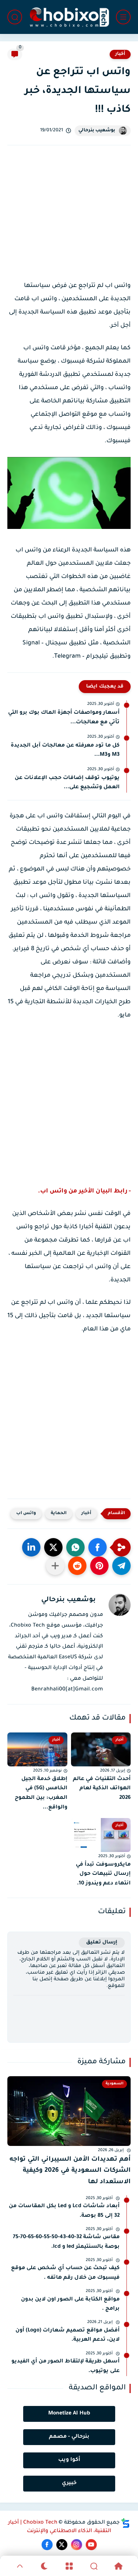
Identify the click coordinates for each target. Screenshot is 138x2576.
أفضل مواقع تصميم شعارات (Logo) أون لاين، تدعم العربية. (68, 2336)
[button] (98, 1547)
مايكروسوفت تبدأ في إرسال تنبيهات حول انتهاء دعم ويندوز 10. (103, 1874)
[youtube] (91, 2545)
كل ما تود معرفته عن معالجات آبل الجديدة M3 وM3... (65, 751)
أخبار (120, 54)
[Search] (94, 2566)
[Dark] (44, 2566)
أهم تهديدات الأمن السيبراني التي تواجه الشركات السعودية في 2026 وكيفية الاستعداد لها (70, 2171)
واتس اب (26, 1514)
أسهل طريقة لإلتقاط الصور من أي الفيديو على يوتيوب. (66, 2366)
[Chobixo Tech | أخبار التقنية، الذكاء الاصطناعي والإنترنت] (69, 17)
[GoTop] (20, 2566)
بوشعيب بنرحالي (97, 131)
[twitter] (62, 2545)
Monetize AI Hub (69, 2414)
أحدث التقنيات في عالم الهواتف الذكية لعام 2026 (102, 1789)
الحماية (59, 1514)
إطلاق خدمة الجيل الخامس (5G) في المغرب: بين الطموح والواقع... (41, 1793)
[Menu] (69, 2566)
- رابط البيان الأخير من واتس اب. (84, 1191)
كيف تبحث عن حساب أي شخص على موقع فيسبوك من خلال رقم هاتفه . (65, 2273)
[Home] (118, 2566)
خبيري (69, 2483)
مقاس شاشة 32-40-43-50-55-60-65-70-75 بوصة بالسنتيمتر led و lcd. (66, 2242)
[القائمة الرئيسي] (123, 17)
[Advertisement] (69, 220)
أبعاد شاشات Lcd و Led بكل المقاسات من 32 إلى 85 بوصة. (64, 2211)
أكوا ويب (69, 2460)
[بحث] (15, 17)
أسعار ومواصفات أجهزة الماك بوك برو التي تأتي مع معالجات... (64, 718)
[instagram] (77, 2545)
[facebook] (47, 2545)
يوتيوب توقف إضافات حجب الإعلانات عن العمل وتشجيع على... (67, 783)
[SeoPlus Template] (125, 2523)
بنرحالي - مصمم (69, 2437)
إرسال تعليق (102, 1943)
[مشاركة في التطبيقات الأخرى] (55, 1566)
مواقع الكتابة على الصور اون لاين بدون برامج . (70, 2305)
